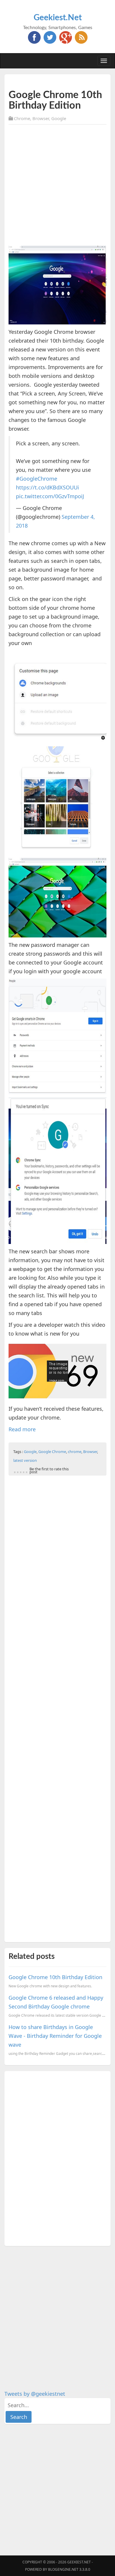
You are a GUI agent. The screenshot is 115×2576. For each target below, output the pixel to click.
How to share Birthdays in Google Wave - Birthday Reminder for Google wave (55, 2036)
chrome (75, 1452)
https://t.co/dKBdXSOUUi (47, 487)
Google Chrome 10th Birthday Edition (55, 1977)
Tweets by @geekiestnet (35, 2394)
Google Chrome (52, 1452)
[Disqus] (57, 2157)
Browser (41, 118)
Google (59, 118)
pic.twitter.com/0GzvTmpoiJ (50, 496)
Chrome (22, 118)
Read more (22, 1429)
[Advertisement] (57, 186)
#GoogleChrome (37, 479)
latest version (25, 1460)
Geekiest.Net (58, 18)
